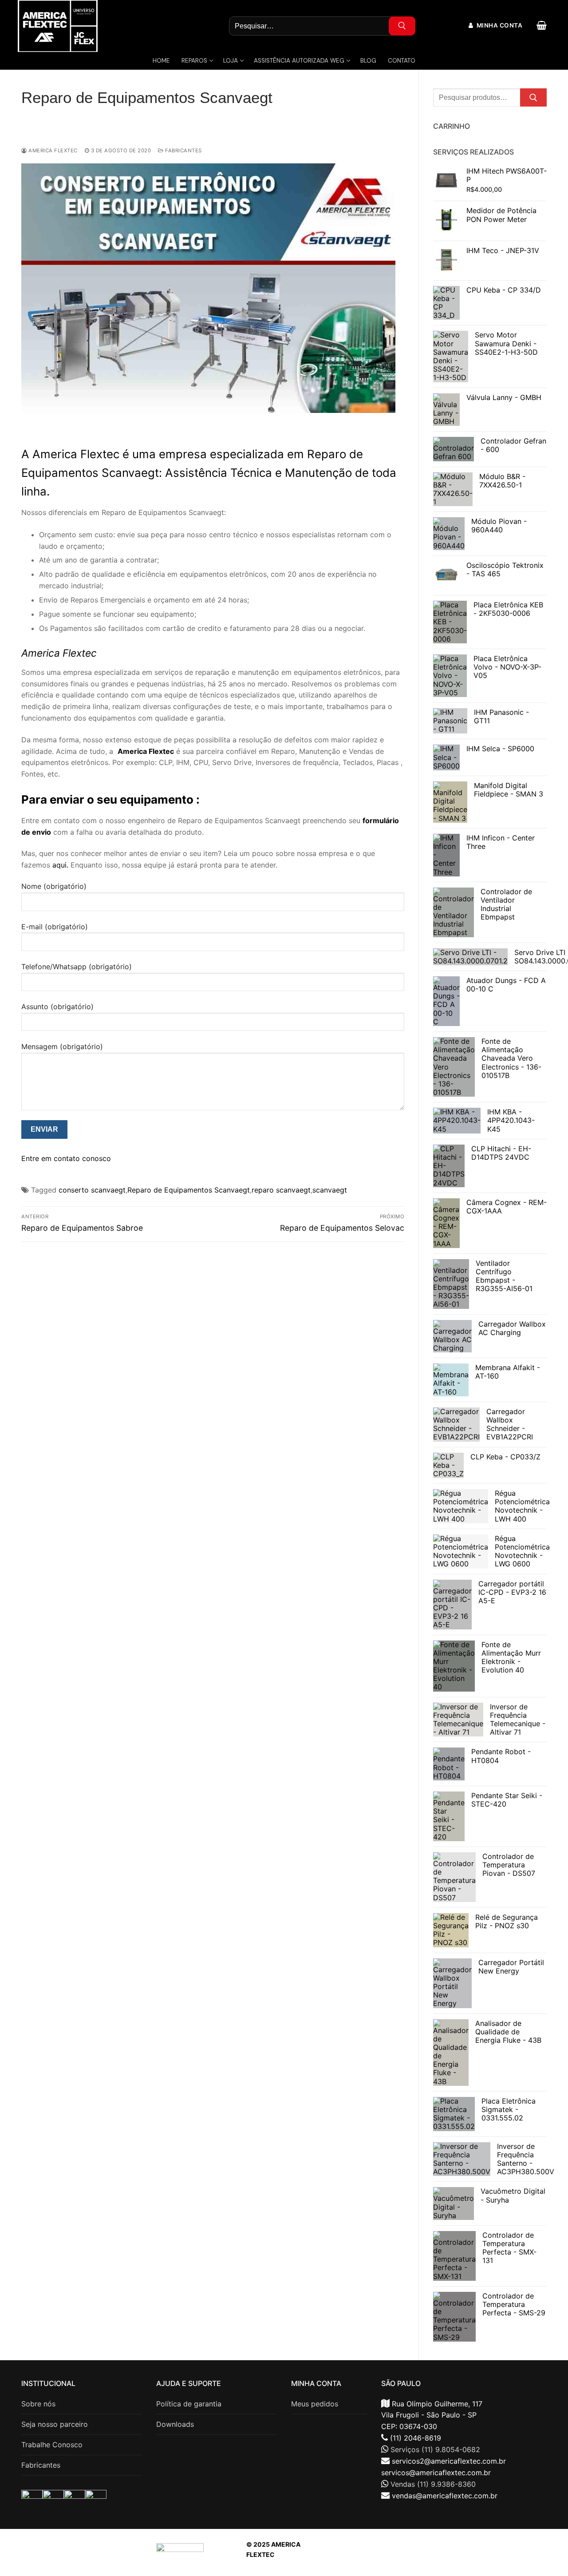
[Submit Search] (402, 26)
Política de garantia (189, 2404)
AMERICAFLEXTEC (453, 2554)
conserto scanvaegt (92, 1190)
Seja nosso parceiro (55, 2424)
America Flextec (52, 151)
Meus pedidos (315, 2404)
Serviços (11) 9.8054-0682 (435, 2449)
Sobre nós (38, 2404)
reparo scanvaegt (281, 1190)
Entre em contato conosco (66, 1158)
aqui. (60, 865)
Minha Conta (499, 25)
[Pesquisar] (533, 98)
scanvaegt (330, 1190)
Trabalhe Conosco (52, 2445)
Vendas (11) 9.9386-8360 (433, 2484)
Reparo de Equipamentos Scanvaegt (189, 1190)
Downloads (175, 2424)
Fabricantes (183, 151)
